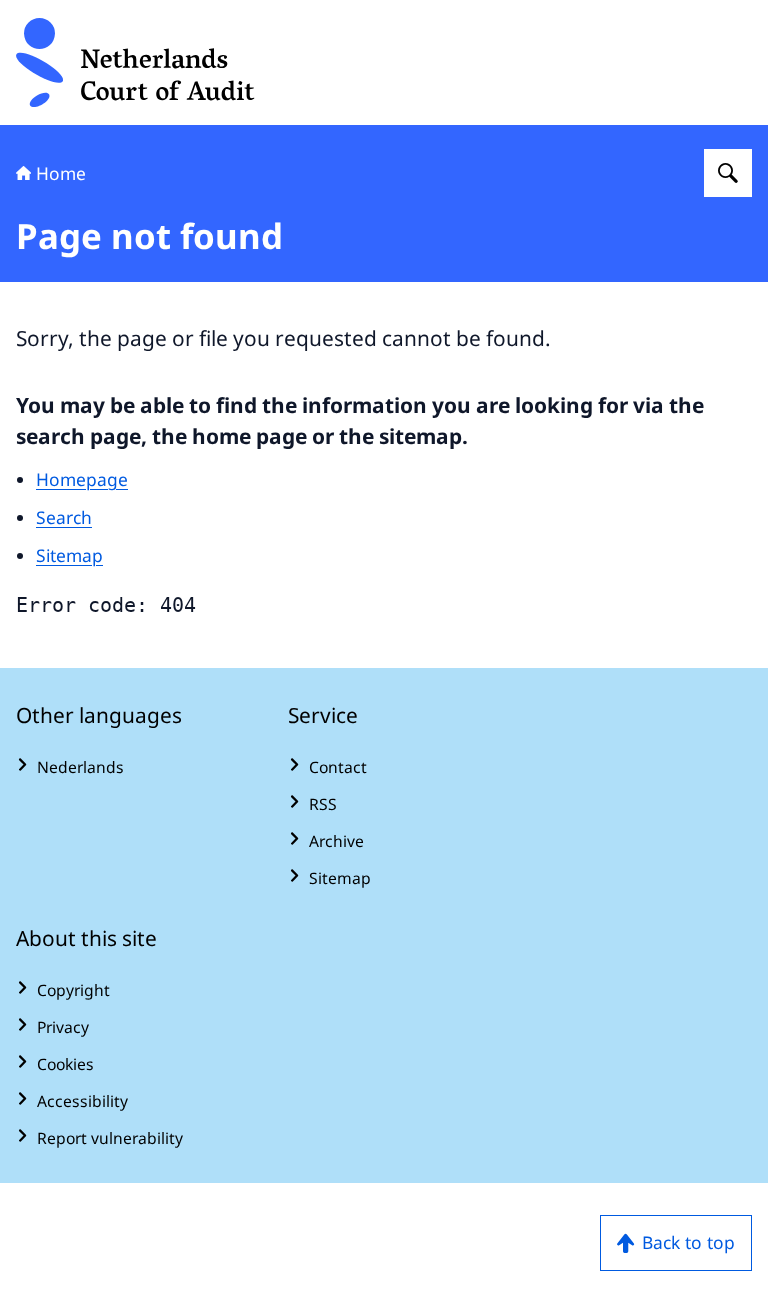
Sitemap (69, 555)
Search (64, 517)
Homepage (82, 479)
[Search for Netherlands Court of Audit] (728, 173)
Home (61, 173)
